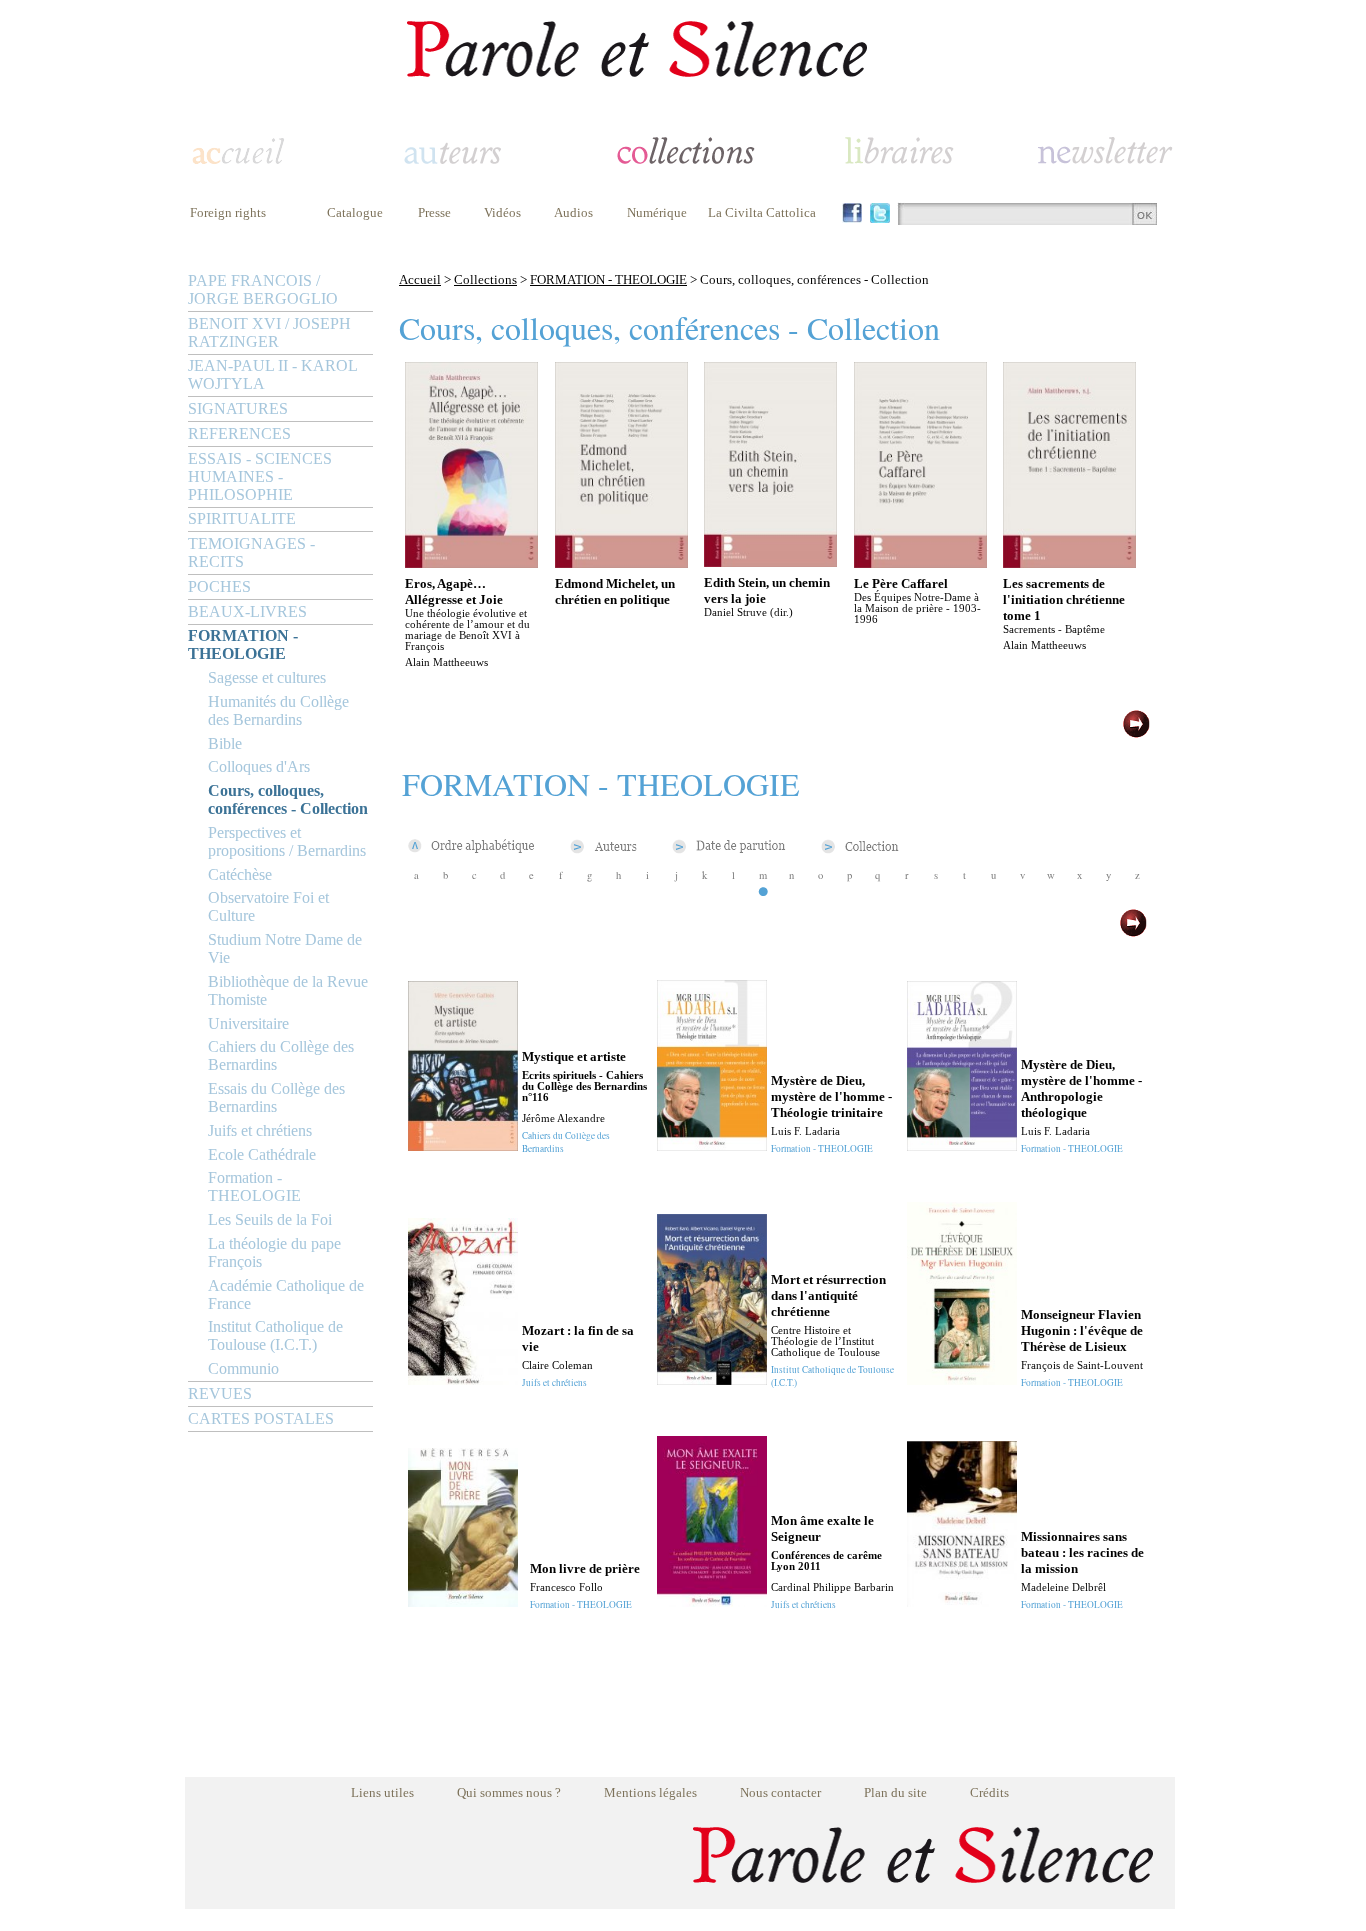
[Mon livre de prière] (463, 1601)
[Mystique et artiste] (463, 1145)
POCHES (219, 586)
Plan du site (895, 1792)
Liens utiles (382, 1792)
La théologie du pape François (274, 1252)
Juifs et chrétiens (260, 1130)
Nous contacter (780, 1792)
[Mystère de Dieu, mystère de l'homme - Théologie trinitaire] (712, 1145)
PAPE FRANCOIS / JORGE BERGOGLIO (263, 289)
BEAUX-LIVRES (247, 611)
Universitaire (248, 1023)
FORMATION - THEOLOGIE (243, 644)
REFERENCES (239, 433)
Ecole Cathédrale (262, 1154)
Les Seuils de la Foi (270, 1219)
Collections (485, 279)
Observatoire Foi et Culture (268, 906)
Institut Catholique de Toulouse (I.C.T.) (275, 1335)
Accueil (420, 279)
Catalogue (355, 212)
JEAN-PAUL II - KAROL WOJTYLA (272, 374)
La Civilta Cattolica (762, 212)
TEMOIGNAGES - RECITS (251, 552)
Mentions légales (650, 1792)
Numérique (657, 212)
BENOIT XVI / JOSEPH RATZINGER (269, 332)
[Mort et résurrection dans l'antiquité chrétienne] (712, 1379)
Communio (243, 1368)
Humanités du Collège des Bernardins (278, 710)
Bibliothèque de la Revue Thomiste (288, 990)
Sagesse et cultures (267, 677)
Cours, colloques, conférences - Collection (288, 799)
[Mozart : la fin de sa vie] (463, 1379)
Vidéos (502, 212)
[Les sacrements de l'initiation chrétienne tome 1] (1069, 562)
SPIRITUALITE (242, 518)
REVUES (220, 1393)
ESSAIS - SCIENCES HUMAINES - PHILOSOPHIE (260, 476)
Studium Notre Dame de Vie (285, 948)
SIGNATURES (238, 408)
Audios (573, 212)
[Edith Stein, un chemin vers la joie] (770, 561)
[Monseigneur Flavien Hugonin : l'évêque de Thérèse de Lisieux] (962, 1379)
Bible (225, 743)
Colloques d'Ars (259, 766)
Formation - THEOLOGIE (254, 1186)
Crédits (989, 1792)
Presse (434, 212)
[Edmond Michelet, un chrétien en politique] (621, 562)
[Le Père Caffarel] (920, 562)
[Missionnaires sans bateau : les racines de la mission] (962, 1601)
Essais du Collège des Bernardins (276, 1097)
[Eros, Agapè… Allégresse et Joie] (471, 562)
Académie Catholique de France (286, 1294)
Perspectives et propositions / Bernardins (287, 841)
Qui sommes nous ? (509, 1792)
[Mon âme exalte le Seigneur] (712, 1601)
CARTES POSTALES (261, 1418)
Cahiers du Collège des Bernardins (281, 1055)
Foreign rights (228, 212)
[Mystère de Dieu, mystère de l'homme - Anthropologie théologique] (962, 1145)
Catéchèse (240, 874)
